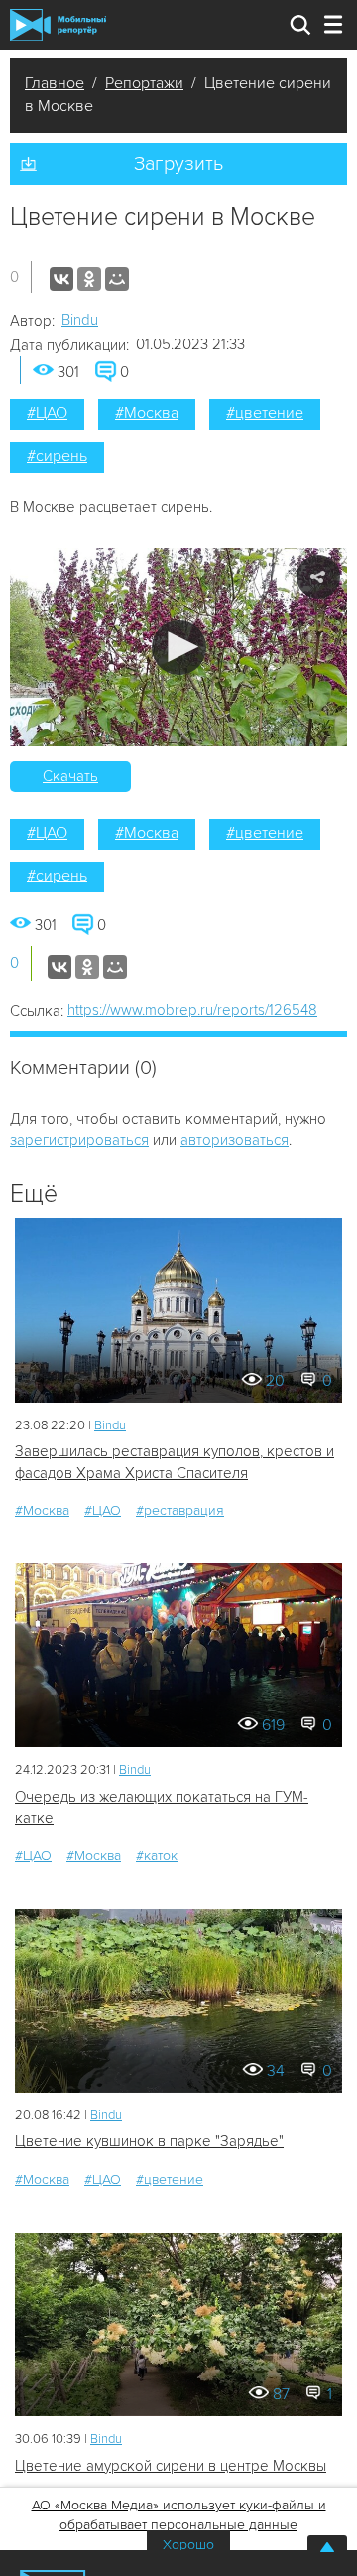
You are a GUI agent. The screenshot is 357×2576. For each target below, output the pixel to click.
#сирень (57, 456)
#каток (157, 1856)
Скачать (70, 776)
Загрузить (178, 164)
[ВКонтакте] (61, 279)
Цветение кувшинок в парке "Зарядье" (149, 2141)
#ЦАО (47, 413)
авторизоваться (235, 1140)
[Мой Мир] (117, 279)
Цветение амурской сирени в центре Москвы (171, 2466)
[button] (179, 648)
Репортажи (144, 83)
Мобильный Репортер (58, 25)
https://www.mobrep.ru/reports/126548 (192, 1010)
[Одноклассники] (89, 279)
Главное (55, 83)
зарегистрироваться (79, 1140)
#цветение (265, 413)
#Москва (147, 413)
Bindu (80, 320)
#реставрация (180, 1510)
